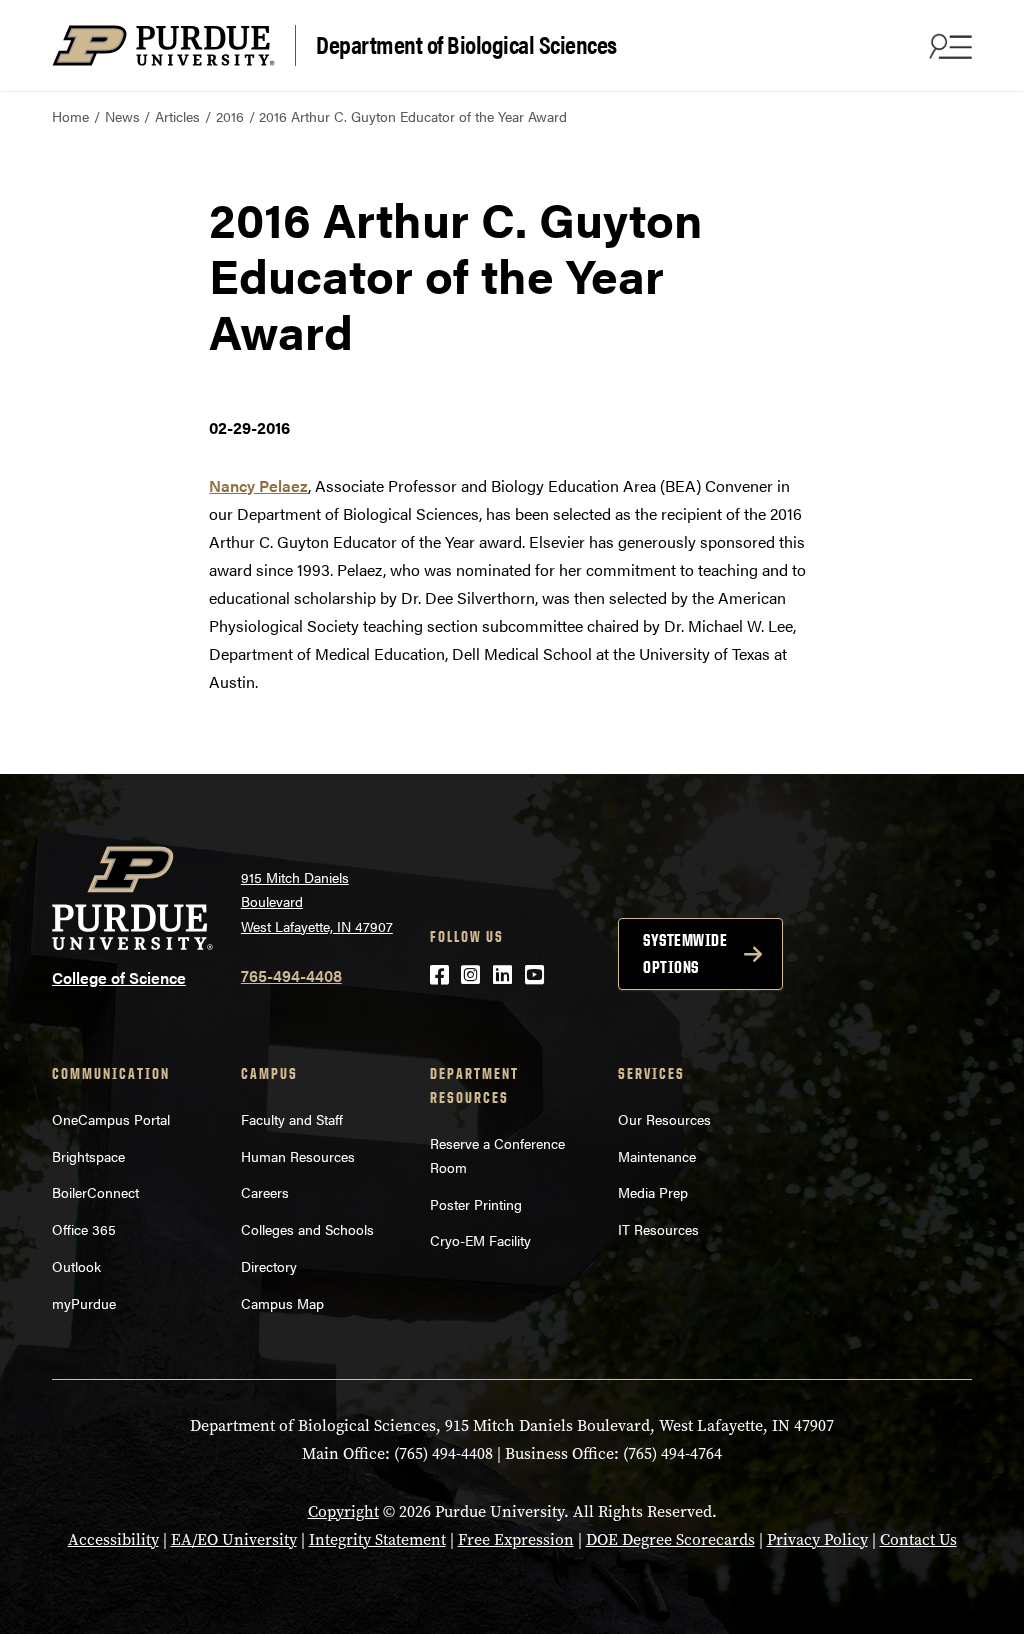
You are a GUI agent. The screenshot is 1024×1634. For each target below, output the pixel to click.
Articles (177, 116)
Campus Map (282, 1303)
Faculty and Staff (292, 1119)
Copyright (343, 1511)
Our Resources (664, 1119)
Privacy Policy (817, 1539)
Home (70, 116)
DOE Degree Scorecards (670, 1539)
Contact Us (918, 1539)
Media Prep (653, 1192)
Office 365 (84, 1229)
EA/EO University (234, 1539)
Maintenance (657, 1156)
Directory (269, 1266)
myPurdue (84, 1303)
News (122, 116)
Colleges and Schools (307, 1229)
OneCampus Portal (111, 1119)
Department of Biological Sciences (466, 43)
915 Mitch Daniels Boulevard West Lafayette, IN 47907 (317, 901)
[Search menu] (948, 46)
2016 (230, 116)
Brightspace (88, 1156)
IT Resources (658, 1229)
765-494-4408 (291, 975)
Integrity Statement (377, 1539)
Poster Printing (476, 1204)
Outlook (76, 1266)
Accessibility (113, 1539)
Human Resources (298, 1156)
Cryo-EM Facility (480, 1240)
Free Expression (516, 1539)
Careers (265, 1192)
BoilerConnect (95, 1192)
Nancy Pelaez (258, 485)
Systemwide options (685, 953)
